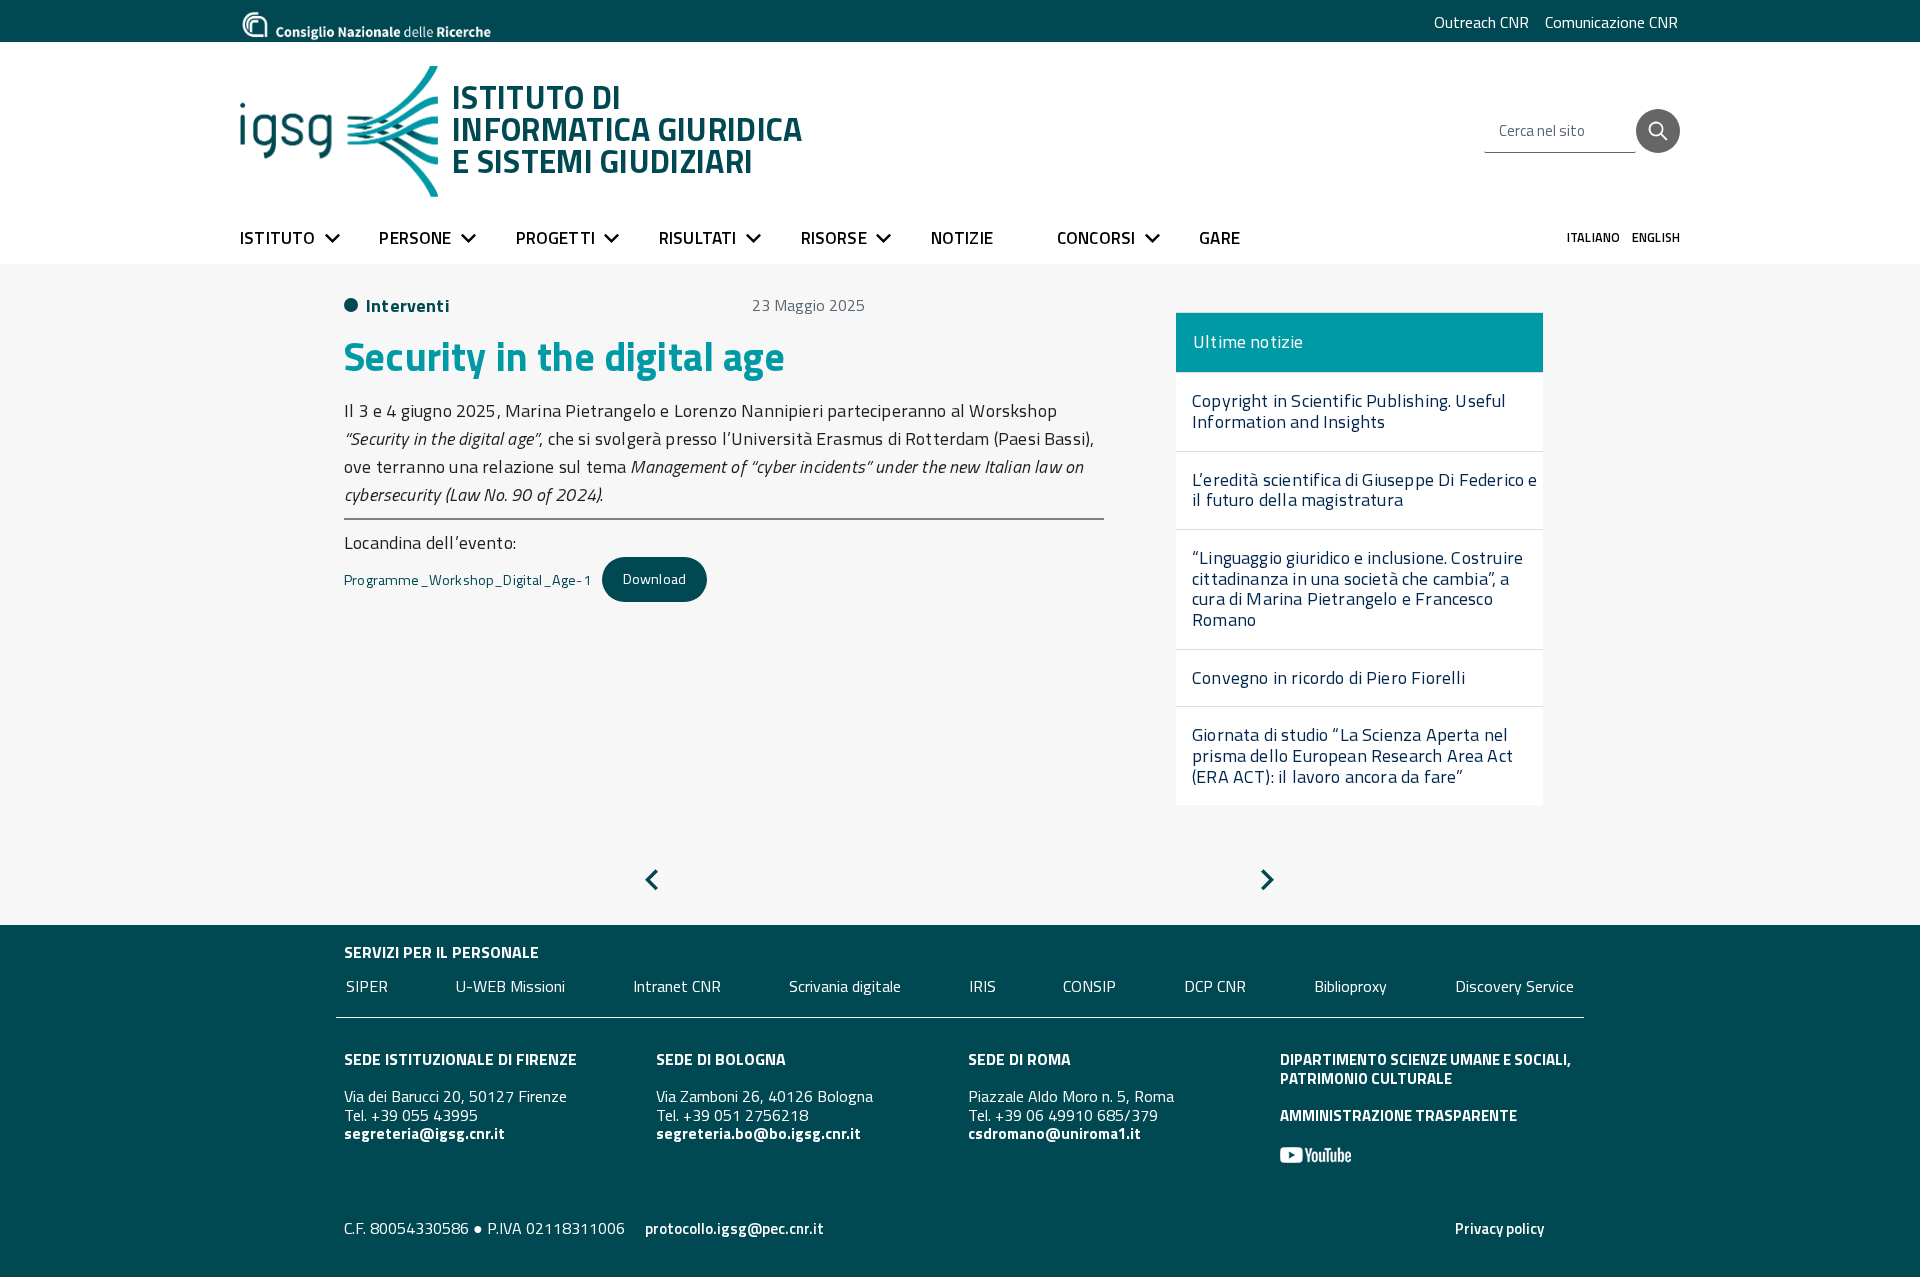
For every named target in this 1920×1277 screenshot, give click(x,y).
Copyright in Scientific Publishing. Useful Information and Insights (1349, 411)
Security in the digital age (564, 356)
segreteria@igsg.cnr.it (424, 1133)
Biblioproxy (1350, 986)
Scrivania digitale (845, 986)
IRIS (982, 986)
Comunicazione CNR (1611, 22)
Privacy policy (1499, 1228)
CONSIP (1089, 986)
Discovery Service (1514, 986)
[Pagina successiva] (1267, 883)
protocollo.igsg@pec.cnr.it (734, 1228)
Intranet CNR (677, 986)
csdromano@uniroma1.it (1054, 1133)
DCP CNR (1215, 986)
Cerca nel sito (1542, 131)
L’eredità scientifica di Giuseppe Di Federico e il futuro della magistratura (1364, 490)
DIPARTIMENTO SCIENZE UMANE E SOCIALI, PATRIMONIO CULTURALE (1425, 1068)
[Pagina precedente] (651, 883)
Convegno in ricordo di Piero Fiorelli (1329, 677)
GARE (1219, 238)
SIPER (367, 986)
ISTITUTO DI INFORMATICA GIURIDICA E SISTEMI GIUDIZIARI (627, 129)
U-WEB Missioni (510, 986)
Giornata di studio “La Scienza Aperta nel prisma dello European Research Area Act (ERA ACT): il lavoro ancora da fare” (1352, 755)
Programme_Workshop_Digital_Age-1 (467, 579)
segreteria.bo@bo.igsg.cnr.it (758, 1133)
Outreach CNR (1481, 22)
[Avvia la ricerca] (1658, 131)
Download (654, 579)
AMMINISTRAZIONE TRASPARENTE (1398, 1115)
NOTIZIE (962, 238)
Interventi (408, 305)
